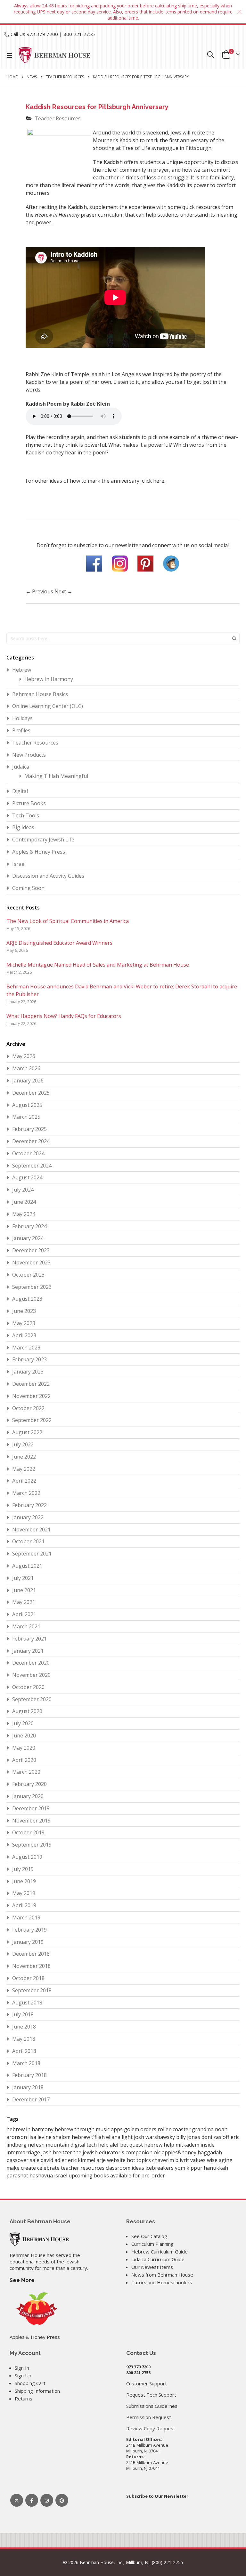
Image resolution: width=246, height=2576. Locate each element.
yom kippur (189, 2168)
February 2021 (29, 1639)
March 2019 (26, 1917)
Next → (63, 591)
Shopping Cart (30, 2383)
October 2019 (28, 1832)
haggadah (210, 2152)
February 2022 (29, 1505)
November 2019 (31, 1821)
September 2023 (32, 1287)
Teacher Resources (65, 77)
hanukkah (216, 2168)
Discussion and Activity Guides (48, 876)
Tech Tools (26, 815)
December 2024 (31, 1141)
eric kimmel (82, 2160)
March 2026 (26, 1068)
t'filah (99, 2137)
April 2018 (24, 2051)
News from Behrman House (162, 2275)
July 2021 (23, 1578)
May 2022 (24, 1469)
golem (132, 2129)
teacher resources (83, 2168)
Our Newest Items (152, 2267)
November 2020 (31, 1675)
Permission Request (149, 2417)
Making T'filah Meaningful (56, 776)
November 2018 (31, 1966)
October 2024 (28, 1153)
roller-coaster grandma (186, 2129)
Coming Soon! (29, 888)
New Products (29, 755)
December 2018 (31, 1954)
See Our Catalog (149, 2236)
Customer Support (147, 2383)
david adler (54, 2160)
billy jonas (189, 2137)
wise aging (220, 2160)
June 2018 (24, 2027)
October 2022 (28, 1408)
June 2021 (24, 1590)
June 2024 (24, 1202)
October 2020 (28, 1687)
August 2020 (27, 1711)
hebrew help (160, 2145)
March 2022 (26, 1493)
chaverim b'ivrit (171, 2160)
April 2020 (24, 1760)
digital (78, 2145)
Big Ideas (23, 827)
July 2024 (23, 1190)
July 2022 (23, 1444)
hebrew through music (83, 2129)
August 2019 (27, 1857)
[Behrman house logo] (55, 55)
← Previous (40, 591)
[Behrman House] (39, 2238)
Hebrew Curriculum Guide (160, 2252)
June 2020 (24, 1736)
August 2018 (27, 2003)
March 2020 (26, 1772)
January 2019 (28, 1942)
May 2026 (24, 1056)
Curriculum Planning (152, 2244)
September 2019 (32, 1845)
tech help (98, 2145)
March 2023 (26, 1348)
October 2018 (28, 1978)
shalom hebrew (72, 2137)
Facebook (32, 2500)
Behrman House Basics (40, 694)
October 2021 (28, 1541)
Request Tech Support (151, 2395)
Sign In (22, 2368)
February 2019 (29, 1930)
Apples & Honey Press (39, 852)
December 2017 (31, 2099)
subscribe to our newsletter (107, 545)
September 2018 (32, 1990)
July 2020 (23, 1723)
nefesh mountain (49, 2145)
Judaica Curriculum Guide (158, 2259)
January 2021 (28, 1651)
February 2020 (29, 1784)
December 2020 (31, 1663)
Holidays (22, 718)
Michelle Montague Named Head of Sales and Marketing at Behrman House (98, 965)
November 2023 (31, 1262)
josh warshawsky (155, 2137)
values (199, 2160)
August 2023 (27, 1299)
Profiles (21, 730)
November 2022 (31, 1396)
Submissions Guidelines (152, 2406)
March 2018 (26, 2063)
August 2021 (27, 1566)
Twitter (17, 2500)
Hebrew (22, 670)
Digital (20, 791)
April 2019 (24, 1905)
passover (18, 2160)
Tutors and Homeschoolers (162, 2282)
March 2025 (26, 1117)
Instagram (47, 2500)
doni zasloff (216, 2137)
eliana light (120, 2137)
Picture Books (29, 803)
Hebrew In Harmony (49, 679)
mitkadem (188, 2145)
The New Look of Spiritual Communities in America (68, 921)
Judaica (21, 767)
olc (158, 2152)
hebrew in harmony (31, 2129)
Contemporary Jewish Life (43, 840)
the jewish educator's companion (114, 2152)
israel (61, 2175)
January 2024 (28, 1238)
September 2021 (32, 1554)
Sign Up (23, 2375)
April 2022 (24, 1481)
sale (35, 2160)
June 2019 (24, 1881)
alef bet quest (127, 2145)
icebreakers (160, 2168)
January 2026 (28, 1081)
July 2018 (23, 2014)
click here (153, 481)
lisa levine (41, 2137)
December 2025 (31, 1093)
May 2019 (24, 1893)
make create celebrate (34, 2168)
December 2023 (31, 1250)
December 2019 (31, 1808)
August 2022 (27, 1432)
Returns (24, 2399)
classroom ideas (126, 2168)
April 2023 (24, 1335)
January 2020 (28, 1796)
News (32, 77)
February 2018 (29, 2075)
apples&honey (180, 2152)
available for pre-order (138, 2175)
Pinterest (62, 2500)
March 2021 (26, 1626)
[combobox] (123, 638)
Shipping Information (37, 2391)
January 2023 (28, 1372)
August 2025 (27, 1105)
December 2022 (31, 1384)
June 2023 (24, 1311)
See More (22, 2280)
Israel (19, 864)
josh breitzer (57, 2152)
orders (149, 2129)
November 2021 (31, 1529)
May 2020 (24, 1748)
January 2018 (28, 2087)
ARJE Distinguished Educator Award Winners (59, 943)
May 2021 (24, 1602)
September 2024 (32, 1166)
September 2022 (32, 1420)
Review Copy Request (151, 2428)
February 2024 (29, 1226)
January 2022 (28, 1517)
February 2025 (29, 1129)
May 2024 (24, 1214)
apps (117, 2129)
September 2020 (32, 1699)
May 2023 (24, 1323)
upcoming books (89, 2175)
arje (102, 2160)
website (117, 2160)
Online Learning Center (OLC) (48, 706)
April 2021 (24, 1614)
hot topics (139, 2160)
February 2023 (29, 1359)
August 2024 (27, 1177)
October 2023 (28, 1275)
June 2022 (24, 1457)
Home (12, 77)
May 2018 (24, 2039)
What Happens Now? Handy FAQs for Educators (64, 1016)
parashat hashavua (30, 2175)
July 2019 (23, 1869)
